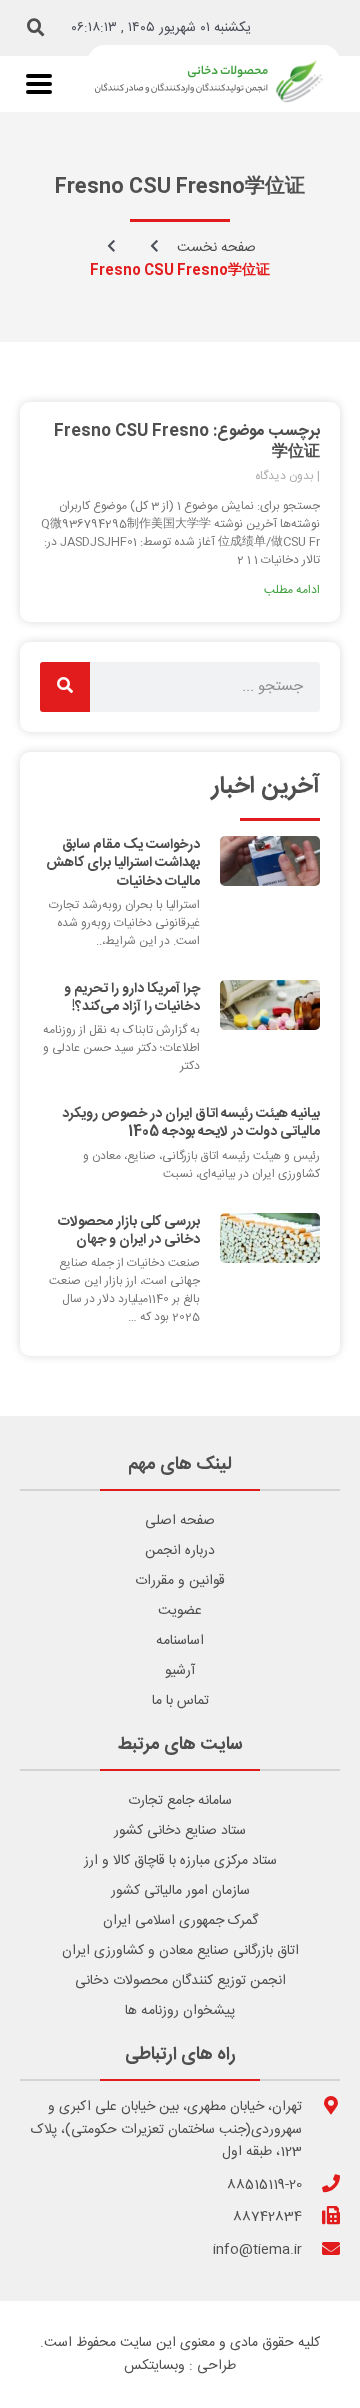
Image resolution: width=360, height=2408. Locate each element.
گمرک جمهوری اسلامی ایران (180, 1921)
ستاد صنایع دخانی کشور (180, 1831)
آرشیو (180, 1671)
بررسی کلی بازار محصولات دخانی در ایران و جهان (129, 1231)
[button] (36, 28)
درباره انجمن (180, 1551)
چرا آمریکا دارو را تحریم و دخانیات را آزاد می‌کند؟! (132, 998)
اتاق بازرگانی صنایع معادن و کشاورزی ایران (180, 1951)
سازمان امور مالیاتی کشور (180, 1891)
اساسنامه (180, 1641)
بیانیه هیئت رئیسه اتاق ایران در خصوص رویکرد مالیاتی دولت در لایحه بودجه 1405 (191, 1123)
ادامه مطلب (292, 590)
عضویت (180, 1611)
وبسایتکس (154, 2366)
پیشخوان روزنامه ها (180, 2011)
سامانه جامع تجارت (180, 1801)
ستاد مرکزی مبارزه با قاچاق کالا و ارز (180, 1861)
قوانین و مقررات (180, 1581)
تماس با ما (180, 1701)
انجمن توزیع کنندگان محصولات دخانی (180, 1981)
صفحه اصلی (180, 1521)
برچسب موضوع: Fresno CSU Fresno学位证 (187, 442)
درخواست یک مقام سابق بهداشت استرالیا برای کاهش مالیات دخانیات (123, 863)
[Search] (65, 687)
